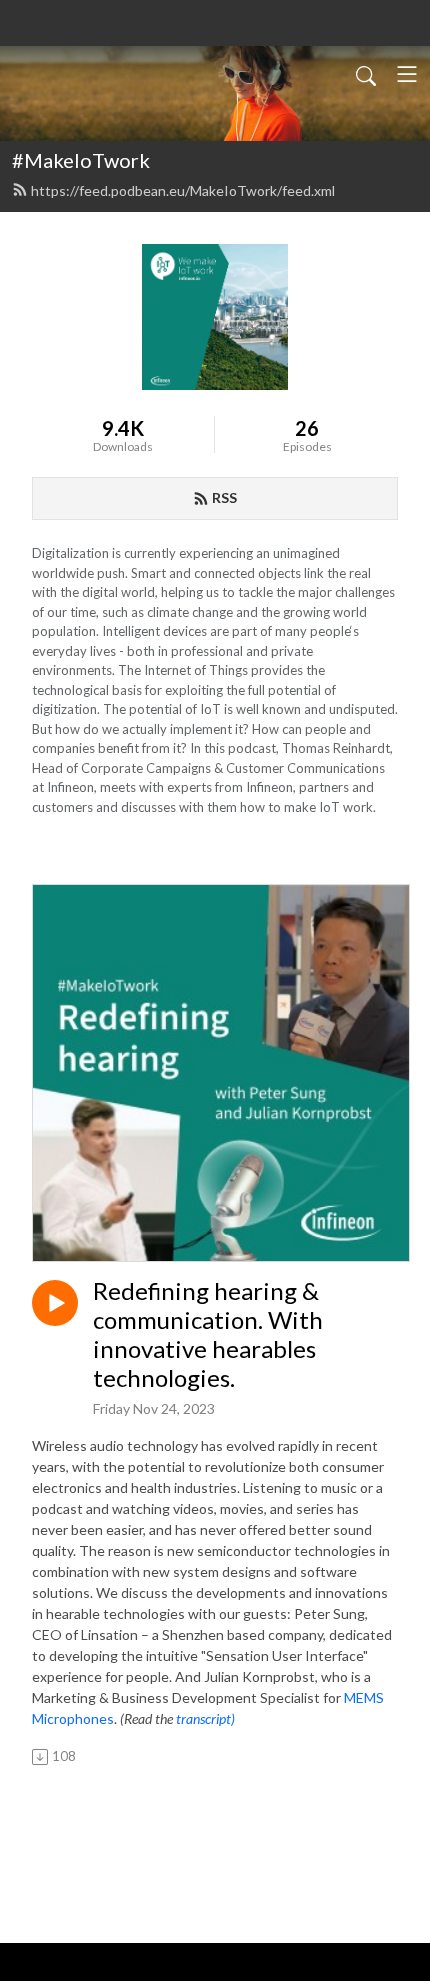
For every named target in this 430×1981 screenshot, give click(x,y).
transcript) (205, 1718)
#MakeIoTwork (81, 160)
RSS (224, 497)
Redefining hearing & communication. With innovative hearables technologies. (208, 1334)
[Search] (366, 74)
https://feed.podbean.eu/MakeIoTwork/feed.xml (183, 190)
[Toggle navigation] (407, 74)
